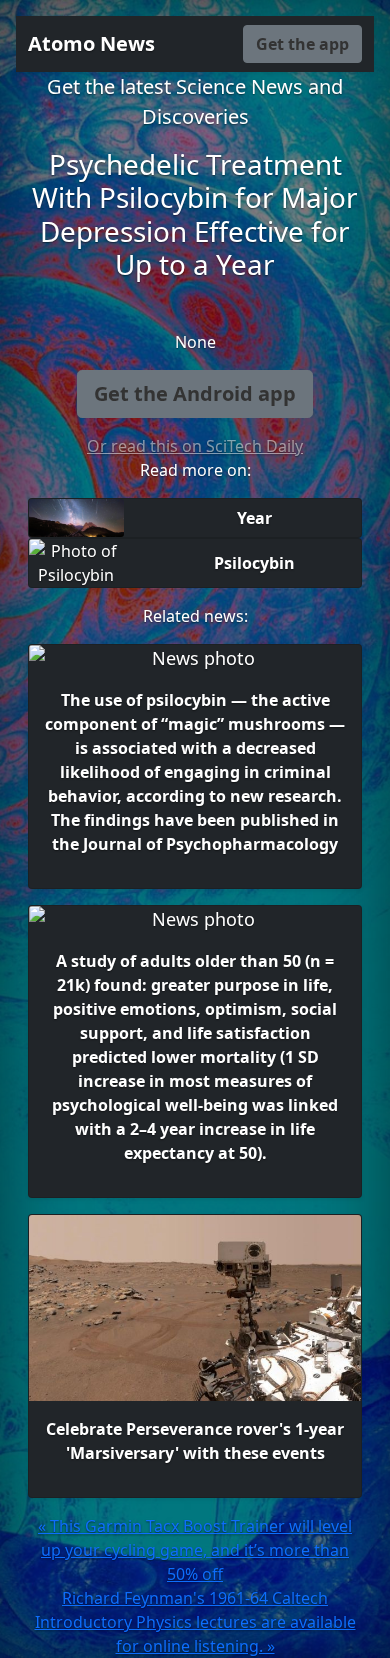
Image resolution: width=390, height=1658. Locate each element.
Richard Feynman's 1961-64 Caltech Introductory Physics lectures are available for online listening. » (195, 1622)
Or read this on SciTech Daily (195, 446)
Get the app (302, 44)
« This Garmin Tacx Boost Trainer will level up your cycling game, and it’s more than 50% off (195, 1550)
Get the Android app (195, 393)
